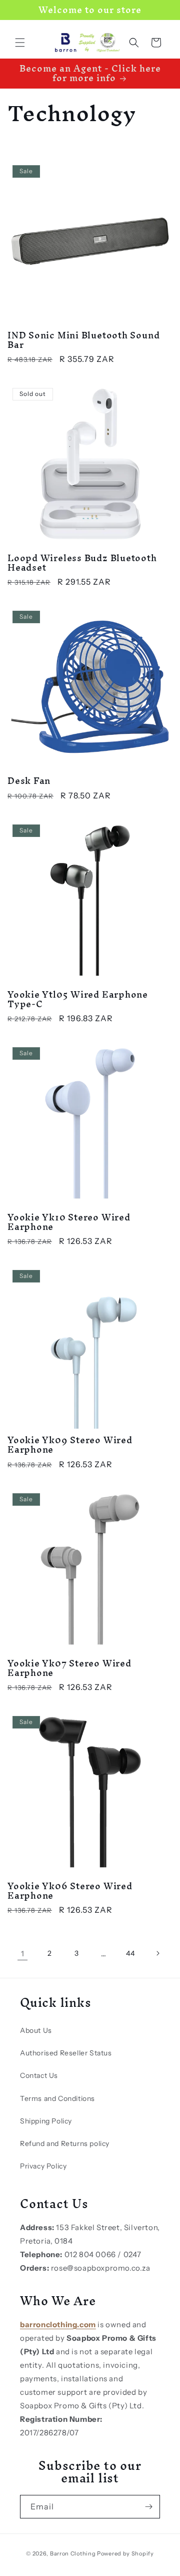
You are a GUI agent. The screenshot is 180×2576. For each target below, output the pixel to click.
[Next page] (157, 1953)
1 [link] (23, 1954)
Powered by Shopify (125, 2553)
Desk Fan (29, 781)
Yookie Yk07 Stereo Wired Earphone (69, 1668)
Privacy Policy (43, 2166)
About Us (36, 2030)
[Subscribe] (148, 2507)
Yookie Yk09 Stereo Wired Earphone (70, 1445)
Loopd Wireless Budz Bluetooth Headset (82, 563)
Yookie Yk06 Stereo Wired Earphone (70, 1891)
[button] (20, 43)
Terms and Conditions (57, 2098)
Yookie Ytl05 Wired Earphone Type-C (78, 999)
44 (130, 1953)
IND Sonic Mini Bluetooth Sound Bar (83, 340)
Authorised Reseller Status (66, 2053)
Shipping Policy (46, 2121)
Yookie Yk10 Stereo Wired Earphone (69, 1222)
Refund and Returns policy (65, 2143)
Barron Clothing (73, 2553)
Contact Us (39, 2075)
